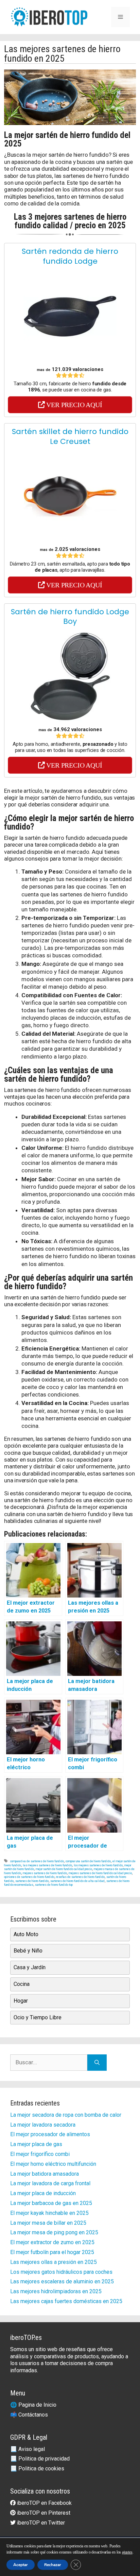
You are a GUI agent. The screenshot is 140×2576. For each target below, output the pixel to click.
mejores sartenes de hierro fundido (45, 1873)
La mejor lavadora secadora (43, 2125)
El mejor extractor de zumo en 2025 (52, 2242)
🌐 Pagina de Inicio (33, 2405)
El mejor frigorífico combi (40, 2154)
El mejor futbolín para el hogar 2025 (52, 2252)
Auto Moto (26, 1934)
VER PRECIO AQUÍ (74, 405)
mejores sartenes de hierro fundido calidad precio (100, 1873)
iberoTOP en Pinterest (43, 2513)
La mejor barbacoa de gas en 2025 (51, 2203)
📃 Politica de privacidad (40, 2459)
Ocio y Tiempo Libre (38, 2017)
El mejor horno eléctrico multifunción (53, 2164)
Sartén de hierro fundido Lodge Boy (70, 617)
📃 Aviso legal (28, 2449)
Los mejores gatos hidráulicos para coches (61, 2272)
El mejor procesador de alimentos (50, 2134)
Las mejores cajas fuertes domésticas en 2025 (66, 2301)
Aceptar (21, 2565)
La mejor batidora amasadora (45, 2174)
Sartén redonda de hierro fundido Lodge (70, 256)
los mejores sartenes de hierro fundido (98, 1865)
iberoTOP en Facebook (44, 2503)
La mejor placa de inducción (43, 2193)
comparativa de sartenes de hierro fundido (37, 1861)
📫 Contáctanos (29, 2415)
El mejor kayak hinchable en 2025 (49, 2213)
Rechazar (53, 2565)
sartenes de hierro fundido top (54, 1885)
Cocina (22, 1984)
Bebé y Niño (28, 1951)
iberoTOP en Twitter (40, 2523)
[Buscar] (97, 2063)
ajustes (127, 2552)
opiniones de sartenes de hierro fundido (29, 1877)
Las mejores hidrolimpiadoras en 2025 (56, 2291)
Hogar (21, 2001)
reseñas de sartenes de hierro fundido (80, 1877)
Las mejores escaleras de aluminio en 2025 (62, 2281)
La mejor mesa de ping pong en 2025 (54, 2232)
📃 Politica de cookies (37, 2469)
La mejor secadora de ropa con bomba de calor (66, 2115)
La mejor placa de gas (36, 2144)
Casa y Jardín (30, 1967)
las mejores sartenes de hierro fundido (47, 1865)
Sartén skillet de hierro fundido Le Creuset (70, 436)
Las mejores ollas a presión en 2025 (54, 2262)
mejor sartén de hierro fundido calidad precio (64, 1869)
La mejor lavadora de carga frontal (50, 2183)
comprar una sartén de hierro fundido (88, 1861)
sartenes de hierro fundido (32, 1881)
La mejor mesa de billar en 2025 (48, 2223)
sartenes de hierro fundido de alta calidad (77, 1881)
